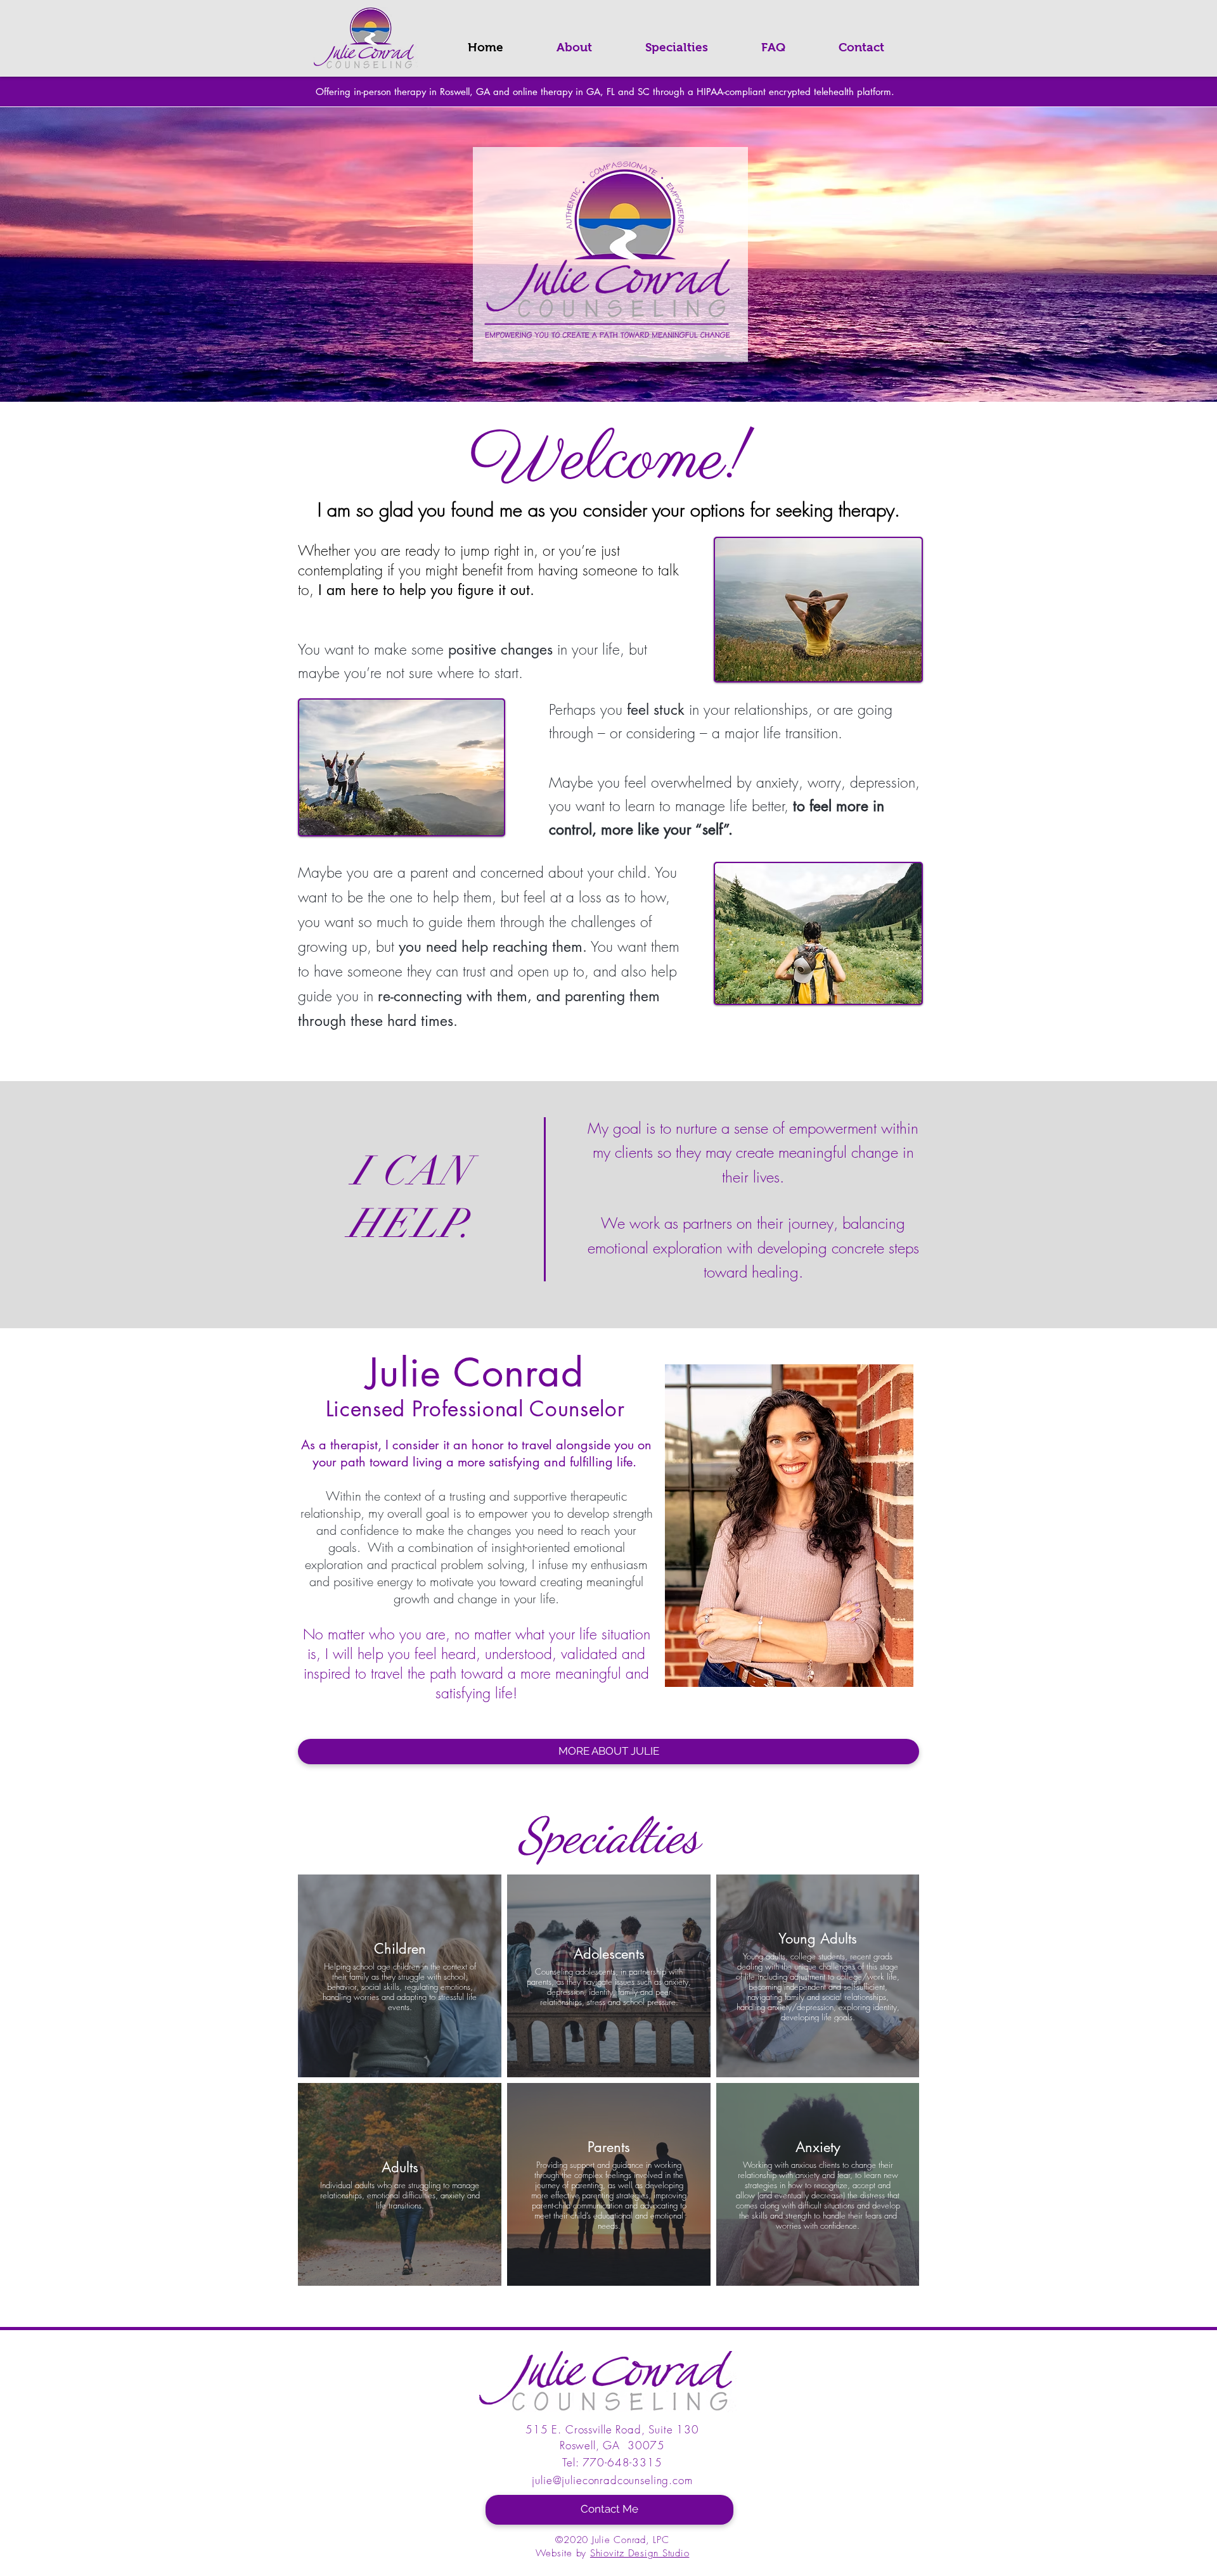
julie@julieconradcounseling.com (612, 2480)
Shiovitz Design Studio (640, 2553)
